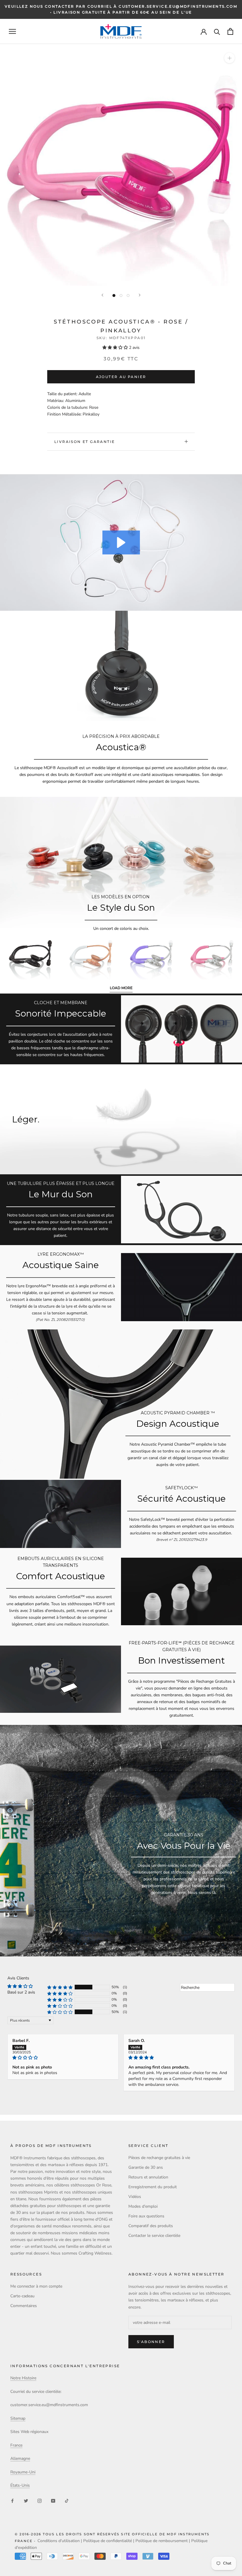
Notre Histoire (23, 2378)
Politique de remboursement (162, 2541)
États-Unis (20, 2485)
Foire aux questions (146, 2216)
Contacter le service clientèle (154, 2236)
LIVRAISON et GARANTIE (85, 442)
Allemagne (20, 2458)
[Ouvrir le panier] (230, 31)
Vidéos (135, 2197)
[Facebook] (12, 2501)
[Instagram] (40, 2501)
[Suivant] (140, 295)
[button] (116, 348)
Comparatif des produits (151, 2226)
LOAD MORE (121, 988)
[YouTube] (53, 2501)
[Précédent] (102, 295)
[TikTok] (67, 2501)
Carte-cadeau (22, 2296)
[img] (63, 2058)
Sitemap (18, 2418)
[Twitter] (26, 2501)
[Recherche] (217, 31)
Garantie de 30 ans (146, 2167)
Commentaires (24, 2306)
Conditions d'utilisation (59, 2541)
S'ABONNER (151, 2342)
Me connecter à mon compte (36, 2286)
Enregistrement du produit (153, 2187)
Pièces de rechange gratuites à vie (159, 2158)
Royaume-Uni (23, 2472)
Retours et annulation (148, 2177)
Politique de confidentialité (108, 2541)
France (16, 2445)
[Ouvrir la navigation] (12, 31)
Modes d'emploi (143, 2206)
